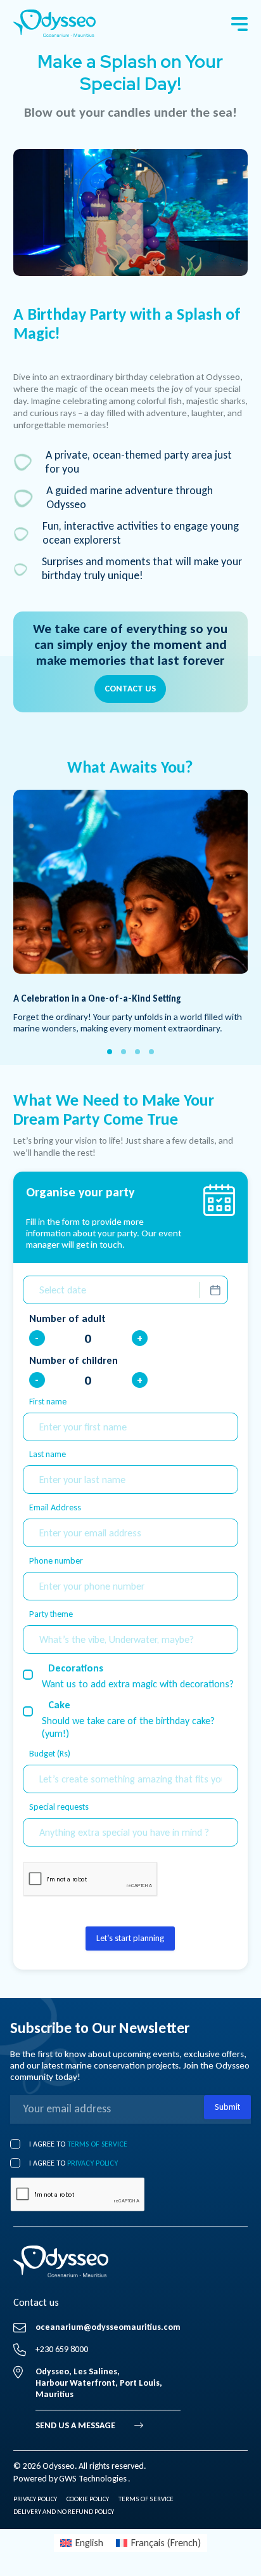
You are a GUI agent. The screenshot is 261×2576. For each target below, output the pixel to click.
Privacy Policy (35, 2499)
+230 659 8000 (62, 2349)
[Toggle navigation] (239, 24)
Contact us (130, 689)
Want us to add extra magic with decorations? (138, 1684)
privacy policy (92, 2163)
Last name (48, 1454)
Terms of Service (97, 2144)
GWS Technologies (93, 2479)
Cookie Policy (88, 2499)
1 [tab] (110, 1052)
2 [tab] (124, 1052)
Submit (227, 2107)
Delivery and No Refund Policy (64, 2512)
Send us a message (75, 2425)
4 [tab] (151, 1052)
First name (48, 1402)
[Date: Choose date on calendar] (215, 1290)
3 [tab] (137, 1052)
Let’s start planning (130, 1938)
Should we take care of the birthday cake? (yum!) (128, 1727)
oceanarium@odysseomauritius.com (108, 2327)
